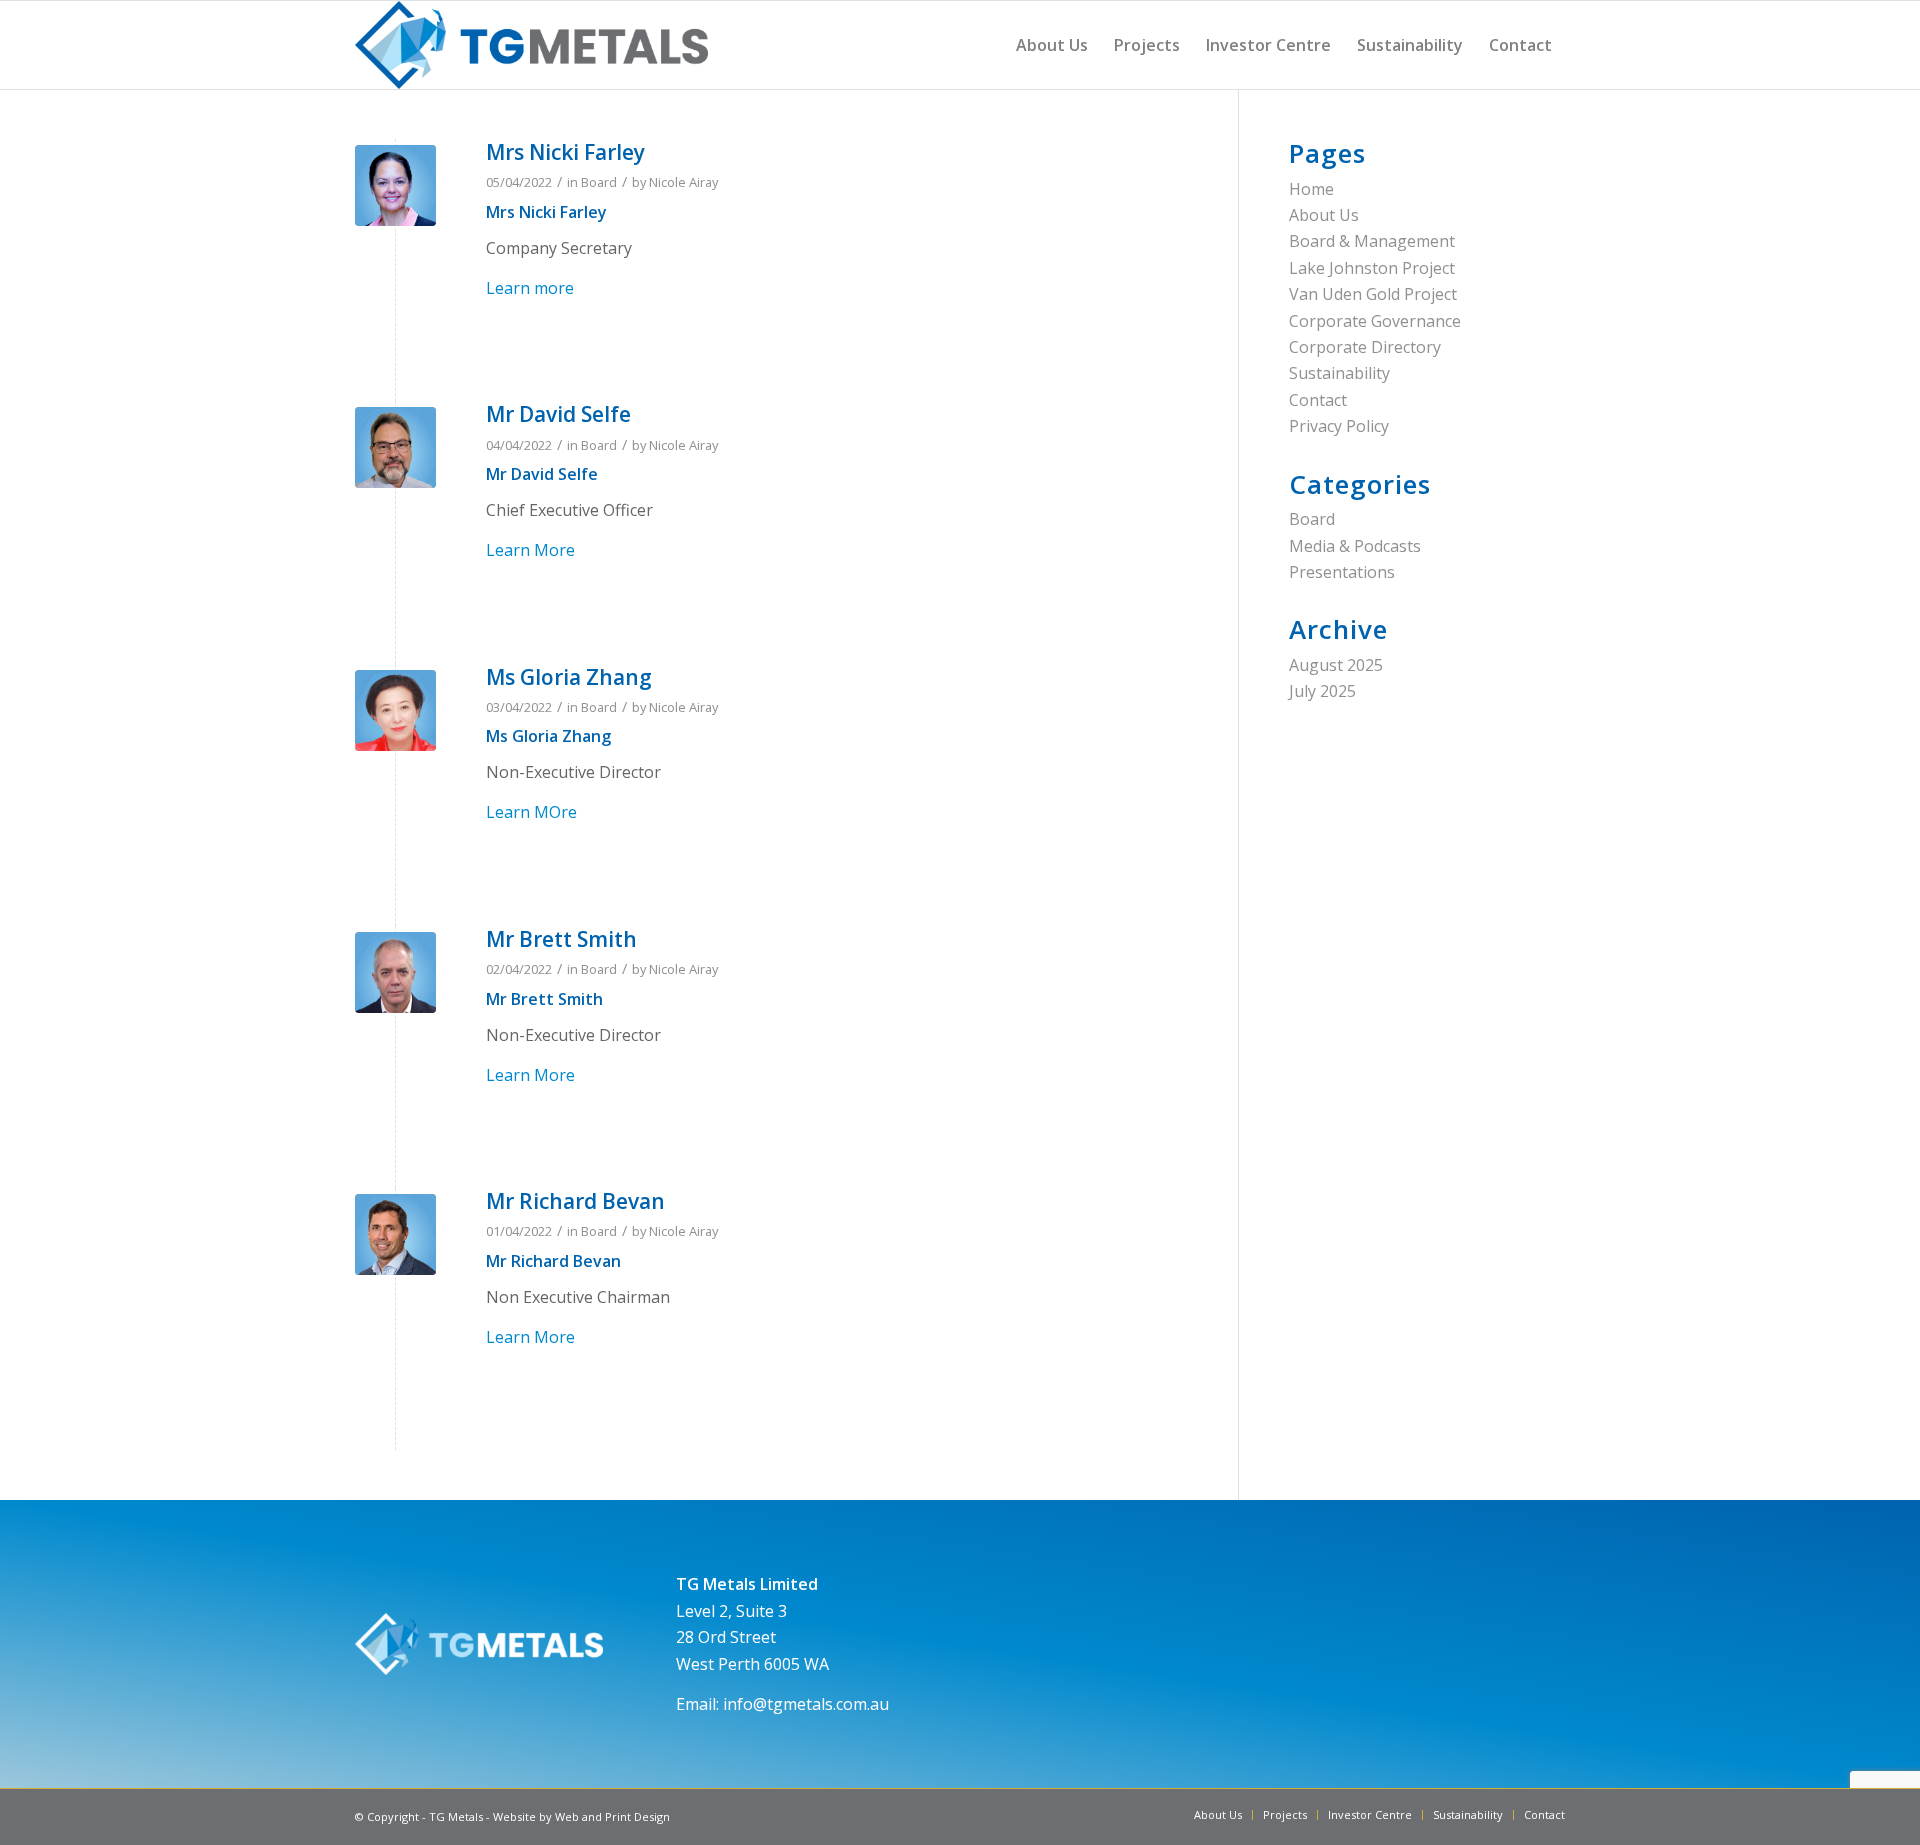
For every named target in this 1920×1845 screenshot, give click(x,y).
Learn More (530, 550)
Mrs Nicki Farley (565, 152)
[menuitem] (1052, 45)
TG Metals (456, 1816)
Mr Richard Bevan (575, 1201)
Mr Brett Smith (561, 939)
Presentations (1342, 572)
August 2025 (1336, 665)
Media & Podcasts (1355, 546)
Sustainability (1339, 373)
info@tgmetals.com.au (806, 1704)
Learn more (530, 288)
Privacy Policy (1339, 426)
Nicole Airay (683, 182)
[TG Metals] (531, 45)
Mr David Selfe (558, 414)
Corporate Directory (1365, 347)
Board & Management (1372, 241)
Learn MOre (531, 812)
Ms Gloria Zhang (569, 677)
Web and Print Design (612, 1816)
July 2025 (1322, 691)
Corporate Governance (1375, 321)
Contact (1318, 400)
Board (599, 182)
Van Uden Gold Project (1373, 294)
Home (1311, 189)
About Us (1324, 215)
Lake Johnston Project (1372, 268)
